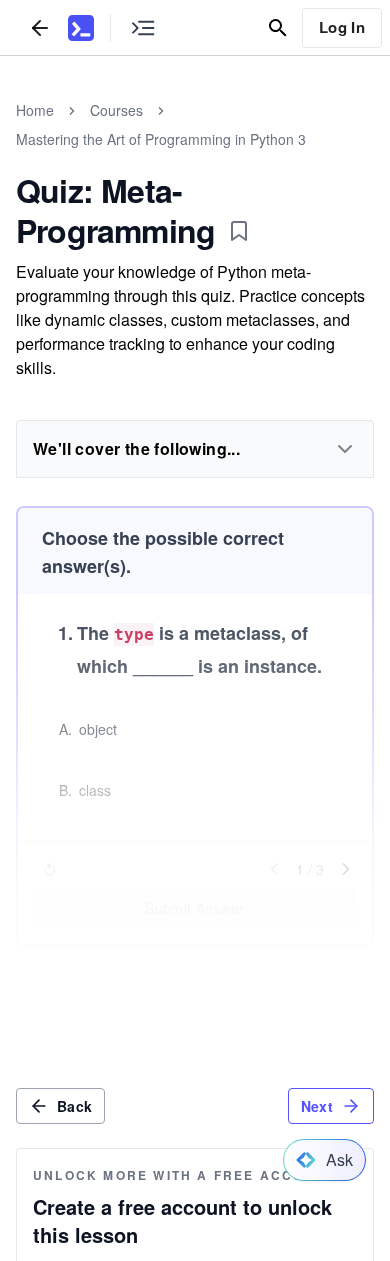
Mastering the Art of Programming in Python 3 (161, 139)
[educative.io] (81, 28)
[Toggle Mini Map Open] (143, 27)
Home (35, 110)
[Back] (40, 27)
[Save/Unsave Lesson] (239, 231)
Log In (342, 27)
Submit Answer (195, 908)
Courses (116, 110)
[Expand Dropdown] (345, 449)
